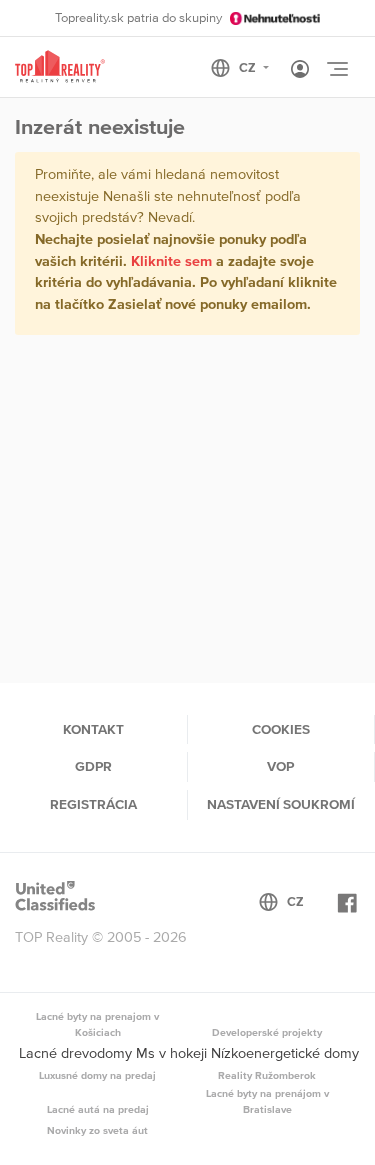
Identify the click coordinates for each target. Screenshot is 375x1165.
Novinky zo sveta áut (97, 1130)
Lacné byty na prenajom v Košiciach (97, 1024)
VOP (280, 766)
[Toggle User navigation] (300, 70)
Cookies (281, 729)
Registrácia (93, 804)
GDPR (93, 766)
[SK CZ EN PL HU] (248, 68)
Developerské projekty (267, 1032)
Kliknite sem (171, 261)
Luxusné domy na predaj (97, 1075)
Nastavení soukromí (281, 804)
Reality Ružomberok (267, 1075)
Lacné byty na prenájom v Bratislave (267, 1101)
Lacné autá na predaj (98, 1109)
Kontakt (93, 729)
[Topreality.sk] (60, 67)
